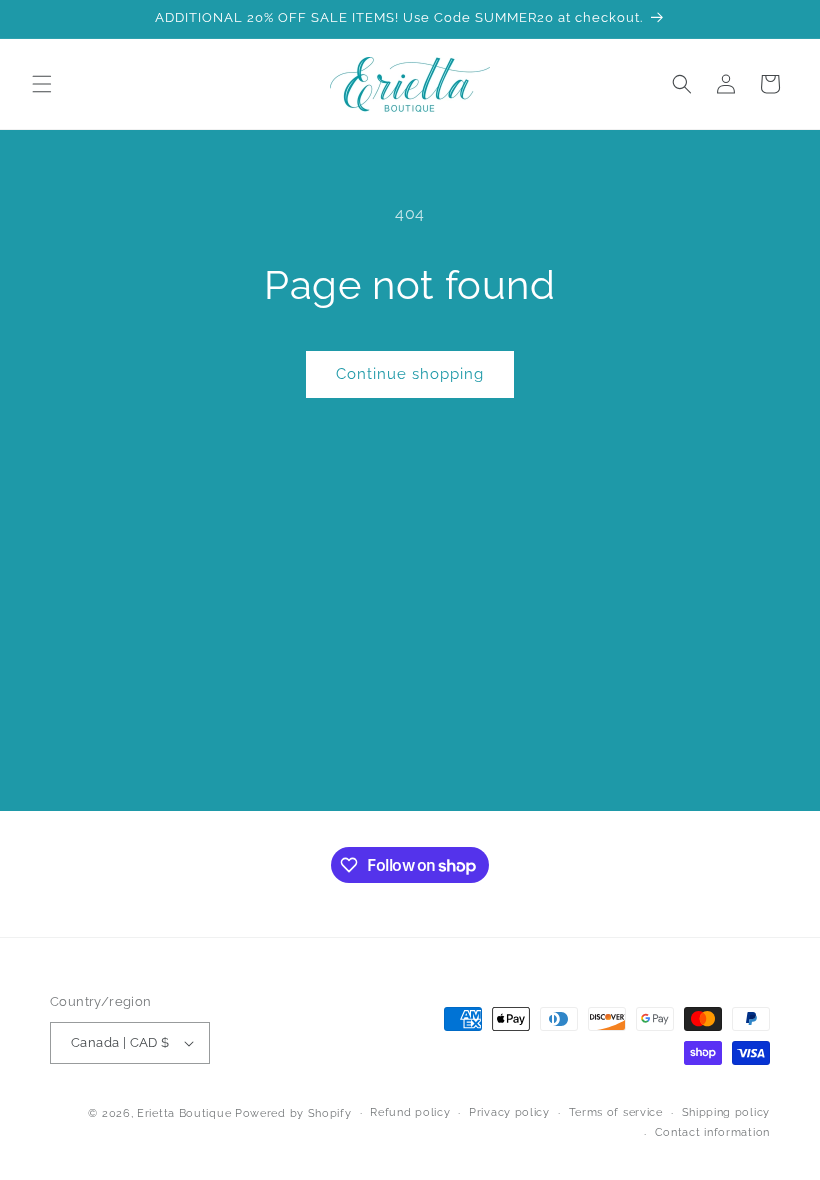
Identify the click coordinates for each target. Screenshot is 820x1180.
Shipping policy (726, 1112)
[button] (42, 84)
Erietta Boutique (184, 1113)
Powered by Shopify (293, 1113)
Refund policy (410, 1112)
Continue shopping (410, 374)
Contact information (712, 1132)
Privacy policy (509, 1112)
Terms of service (616, 1112)
